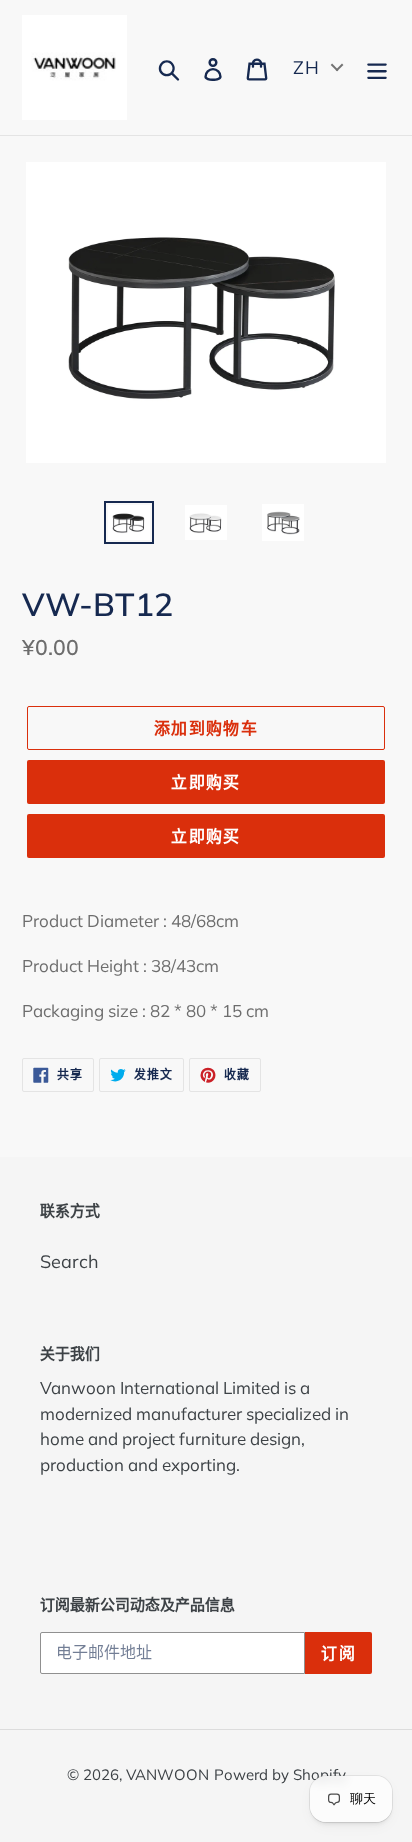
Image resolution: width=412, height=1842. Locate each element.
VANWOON (167, 1774)
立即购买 (205, 782)
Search (69, 1261)
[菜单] (377, 67)
